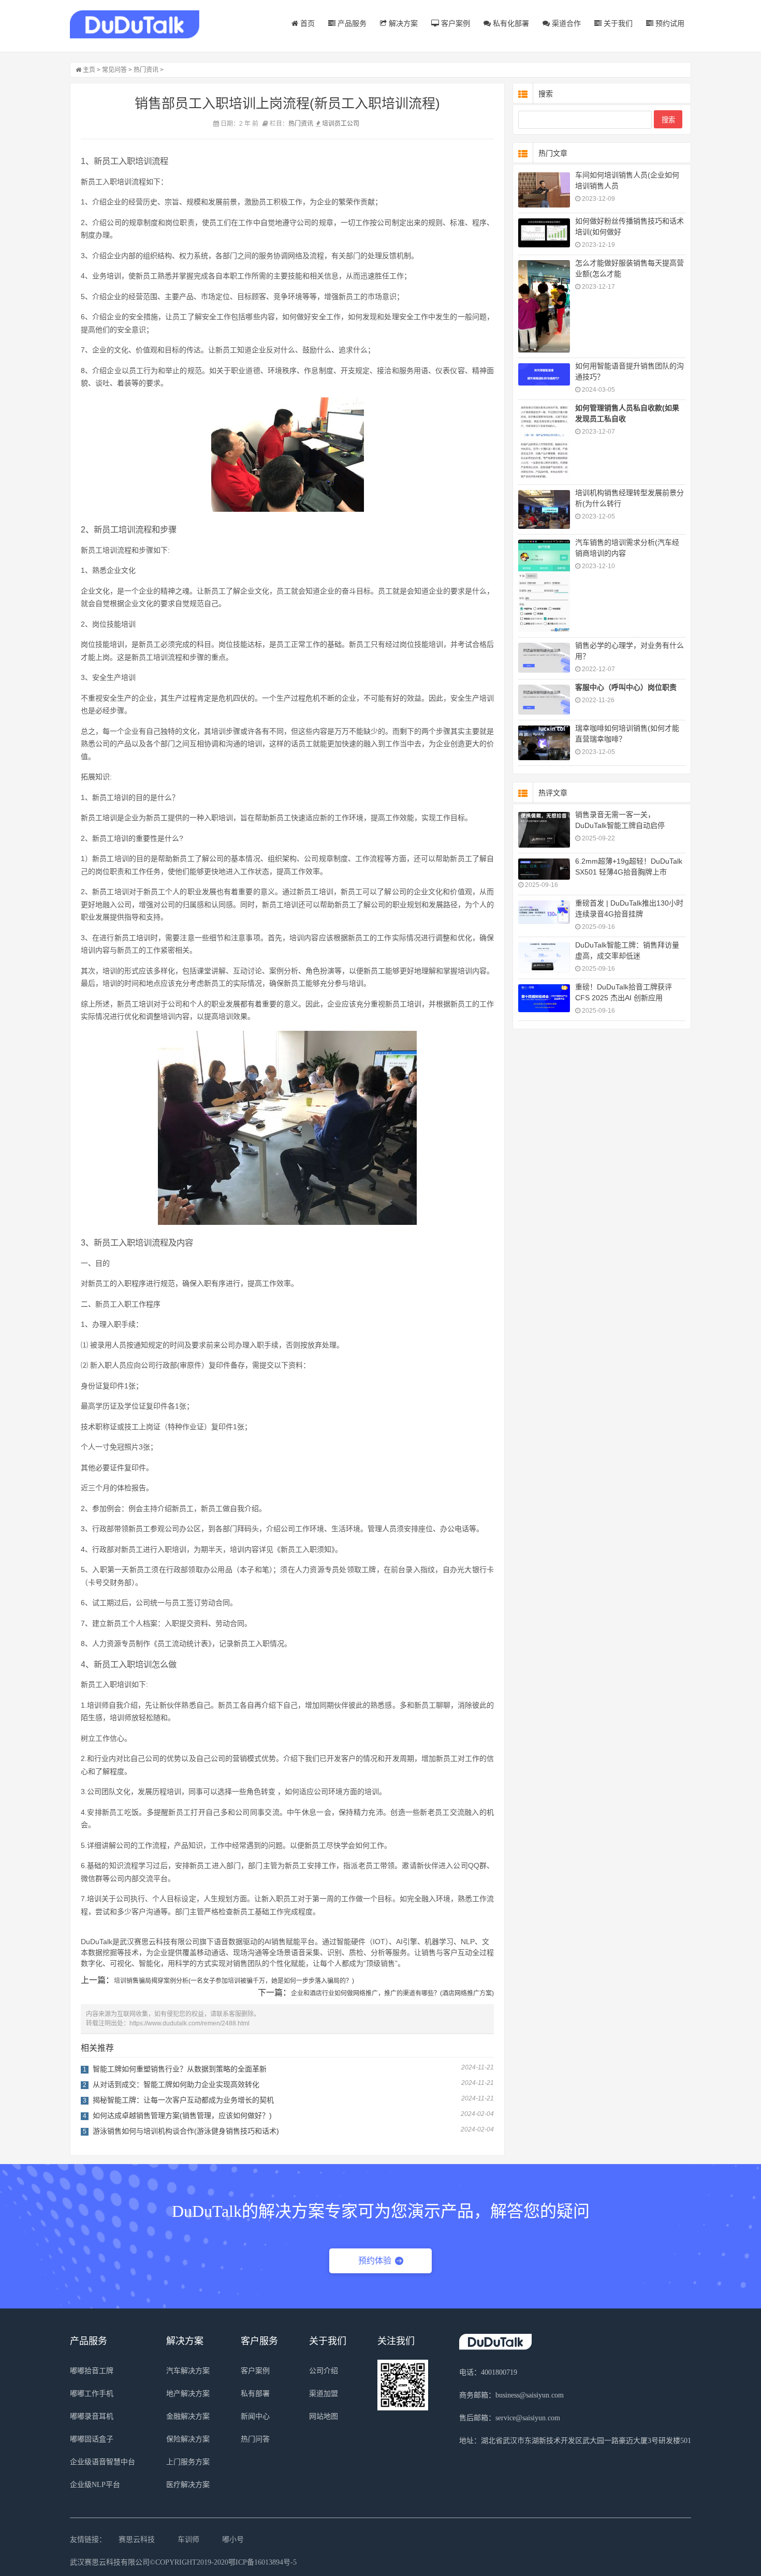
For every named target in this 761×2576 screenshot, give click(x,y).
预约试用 (669, 23)
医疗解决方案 (188, 2485)
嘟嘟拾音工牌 (92, 2371)
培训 (328, 124)
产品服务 (351, 23)
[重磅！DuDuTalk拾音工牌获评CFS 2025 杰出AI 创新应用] (544, 998)
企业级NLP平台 (95, 2485)
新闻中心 (255, 2416)
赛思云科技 (137, 2540)
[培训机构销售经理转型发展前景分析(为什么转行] (544, 509)
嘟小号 (233, 2540)
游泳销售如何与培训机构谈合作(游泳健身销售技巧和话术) (186, 2131)
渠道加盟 (324, 2394)
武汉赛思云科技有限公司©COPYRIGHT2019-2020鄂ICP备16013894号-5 (183, 2562)
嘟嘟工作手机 (92, 2394)
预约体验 (375, 2261)
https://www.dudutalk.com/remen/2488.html (189, 2023)
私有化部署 (510, 23)
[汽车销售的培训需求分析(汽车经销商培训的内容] (544, 586)
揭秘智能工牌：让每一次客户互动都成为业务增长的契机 (183, 2100)
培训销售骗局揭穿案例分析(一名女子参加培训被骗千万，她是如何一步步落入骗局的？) (234, 1981)
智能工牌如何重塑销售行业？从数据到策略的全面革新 (180, 2069)
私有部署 (255, 2394)
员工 (341, 124)
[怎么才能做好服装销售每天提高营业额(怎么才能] (544, 306)
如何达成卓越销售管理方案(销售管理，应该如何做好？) (182, 2115)
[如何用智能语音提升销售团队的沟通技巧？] (544, 374)
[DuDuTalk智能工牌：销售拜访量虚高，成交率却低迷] (544, 958)
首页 (306, 23)
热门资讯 (146, 70)
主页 (89, 70)
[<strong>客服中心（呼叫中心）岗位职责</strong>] (544, 700)
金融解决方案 (188, 2416)
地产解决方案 (188, 2394)
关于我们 (617, 23)
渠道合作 (565, 23)
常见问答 (114, 70)
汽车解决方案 (188, 2371)
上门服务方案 (188, 2462)
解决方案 (402, 23)
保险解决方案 (188, 2439)
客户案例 (455, 23)
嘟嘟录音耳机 (92, 2416)
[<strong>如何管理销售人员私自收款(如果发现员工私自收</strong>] (544, 442)
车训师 (188, 2540)
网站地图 (324, 2416)
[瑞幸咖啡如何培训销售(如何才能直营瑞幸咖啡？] (544, 743)
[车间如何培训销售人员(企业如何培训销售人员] (544, 190)
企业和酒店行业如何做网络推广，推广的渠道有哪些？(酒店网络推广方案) (392, 1993)
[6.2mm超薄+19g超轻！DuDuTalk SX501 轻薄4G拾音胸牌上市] (544, 869)
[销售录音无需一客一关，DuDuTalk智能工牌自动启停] (544, 830)
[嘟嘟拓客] (135, 25)
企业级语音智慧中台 (103, 2462)
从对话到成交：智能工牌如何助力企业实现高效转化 (176, 2084)
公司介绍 (324, 2371)
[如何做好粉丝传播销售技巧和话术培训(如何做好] (544, 233)
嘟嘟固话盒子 (92, 2439)
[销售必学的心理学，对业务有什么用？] (544, 658)
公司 (353, 124)
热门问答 (255, 2439)
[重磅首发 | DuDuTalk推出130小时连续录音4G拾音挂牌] (544, 912)
